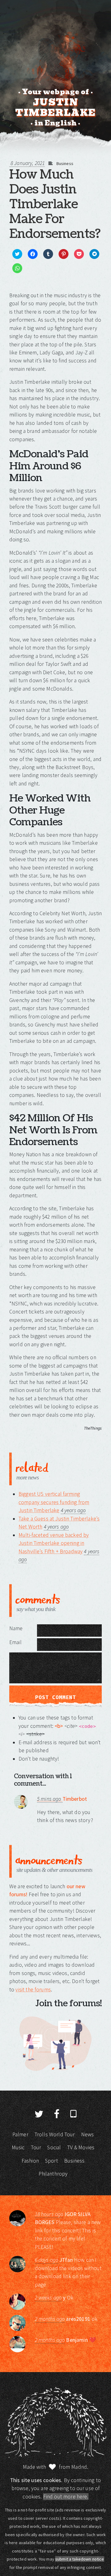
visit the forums (33, 1990)
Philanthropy (53, 2174)
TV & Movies (81, 2147)
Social (54, 2147)
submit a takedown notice (80, 2559)
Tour (36, 2147)
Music (18, 2147)
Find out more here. (66, 2497)
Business (65, 163)
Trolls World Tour (55, 2134)
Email (15, 1642)
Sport (51, 2161)
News (88, 2134)
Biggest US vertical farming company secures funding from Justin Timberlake (54, 1502)
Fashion (30, 2161)
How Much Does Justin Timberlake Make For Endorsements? (55, 204)
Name (16, 1628)
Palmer (20, 2134)
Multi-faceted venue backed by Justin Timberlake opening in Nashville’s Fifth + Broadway (54, 1543)
